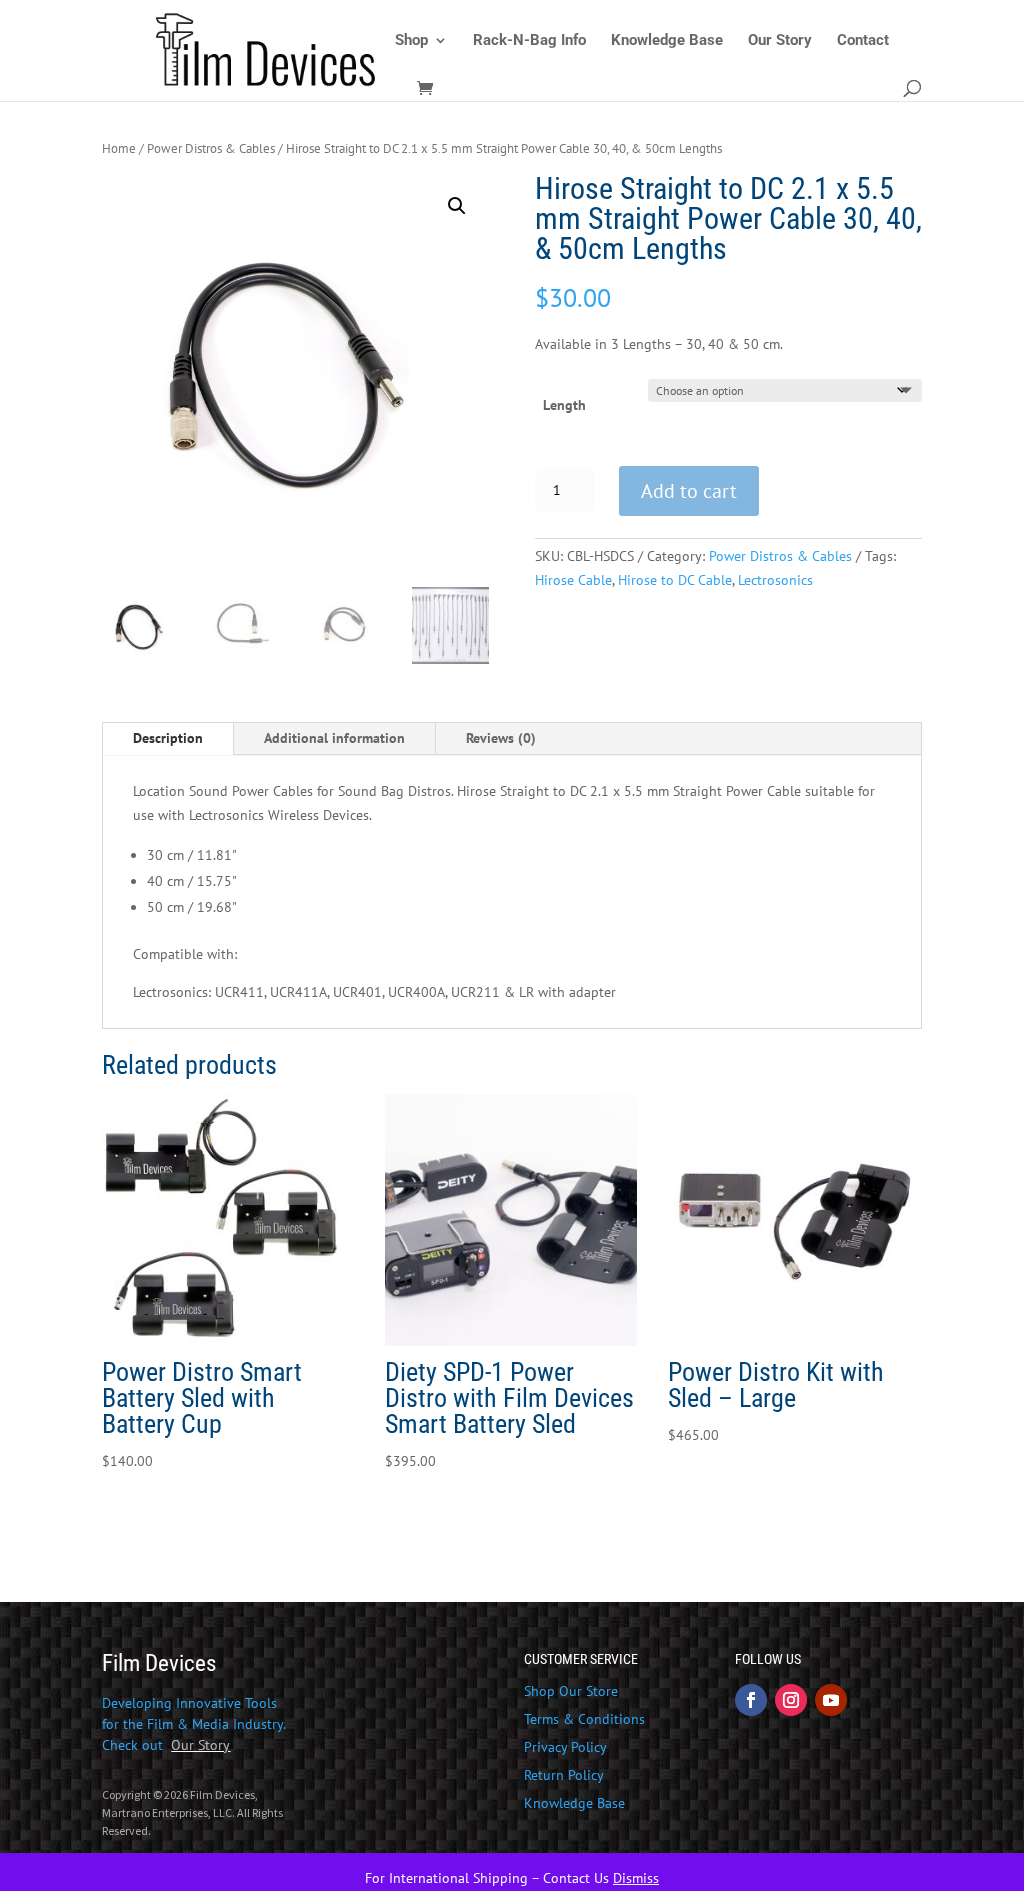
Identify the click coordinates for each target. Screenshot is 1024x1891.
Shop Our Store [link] (571, 1691)
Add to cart (689, 491)
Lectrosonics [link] (775, 580)
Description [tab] (168, 738)
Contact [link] (863, 41)
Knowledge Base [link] (667, 41)
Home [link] (119, 148)
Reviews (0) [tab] (501, 738)
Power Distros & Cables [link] (211, 148)
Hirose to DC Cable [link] (675, 580)
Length (564, 405)
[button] (457, 206)
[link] (271, 49)
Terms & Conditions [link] (584, 1719)
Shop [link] (411, 41)
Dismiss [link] (636, 1878)
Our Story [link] (780, 41)
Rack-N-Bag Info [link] (529, 41)
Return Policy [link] (564, 1775)
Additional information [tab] (334, 738)
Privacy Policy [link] (565, 1747)
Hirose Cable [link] (573, 580)
